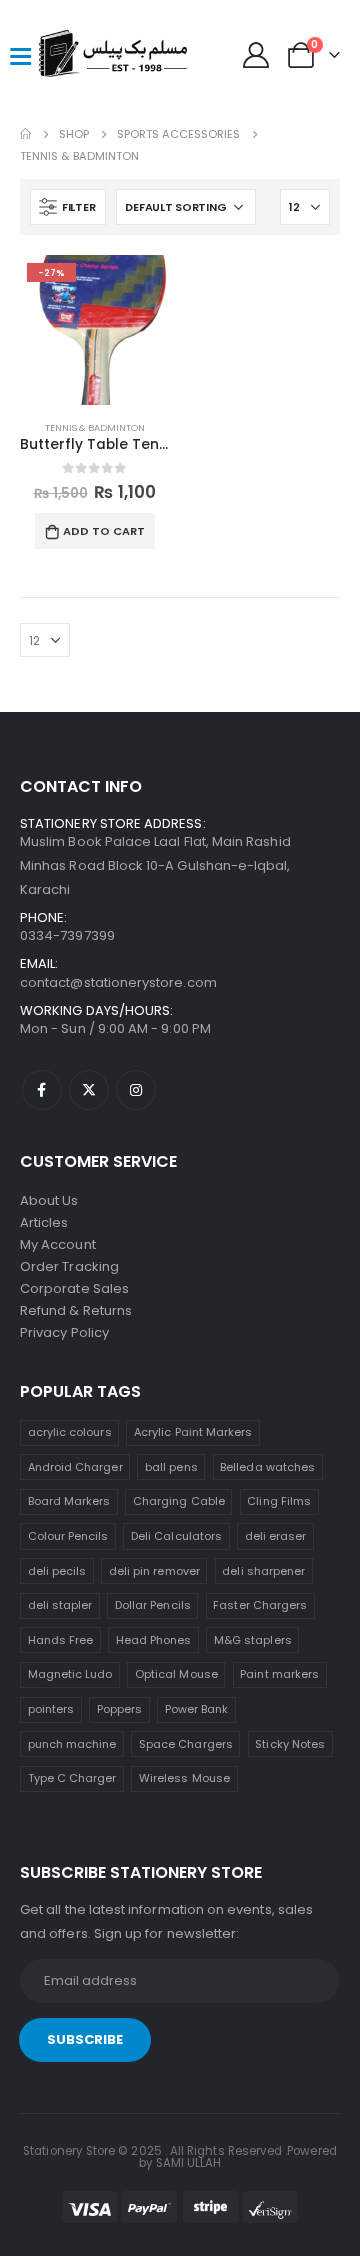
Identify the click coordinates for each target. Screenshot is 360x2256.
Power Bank (197, 1709)
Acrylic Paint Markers (193, 1432)
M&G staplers (253, 1640)
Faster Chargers (260, 1605)
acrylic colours (70, 1432)
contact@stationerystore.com (118, 982)
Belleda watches (267, 1467)
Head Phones (154, 1640)
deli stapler (60, 1605)
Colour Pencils (68, 1536)
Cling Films (279, 1501)
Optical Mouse (176, 1674)
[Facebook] (42, 1090)
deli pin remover (154, 1571)
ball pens (171, 1467)
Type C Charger (72, 1778)
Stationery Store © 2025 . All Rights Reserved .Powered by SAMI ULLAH (180, 2157)
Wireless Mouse (184, 1778)
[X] (89, 1090)
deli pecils (57, 1571)
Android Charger (75, 1467)
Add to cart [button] (104, 531)
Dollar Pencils (153, 1605)
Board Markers (69, 1501)
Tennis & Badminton (95, 427)
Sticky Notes (290, 1744)
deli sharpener (263, 1571)
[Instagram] (136, 1090)
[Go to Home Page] (25, 134)
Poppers (119, 1709)
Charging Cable (179, 1501)
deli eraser (276, 1536)
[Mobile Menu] (20, 55)
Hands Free (61, 1640)
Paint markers (279, 1674)
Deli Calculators (176, 1536)
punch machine (72, 1744)
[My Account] (256, 55)
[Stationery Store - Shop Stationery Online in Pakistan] (73, 55)
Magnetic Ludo (70, 1674)
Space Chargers (186, 1744)
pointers (51, 1709)
